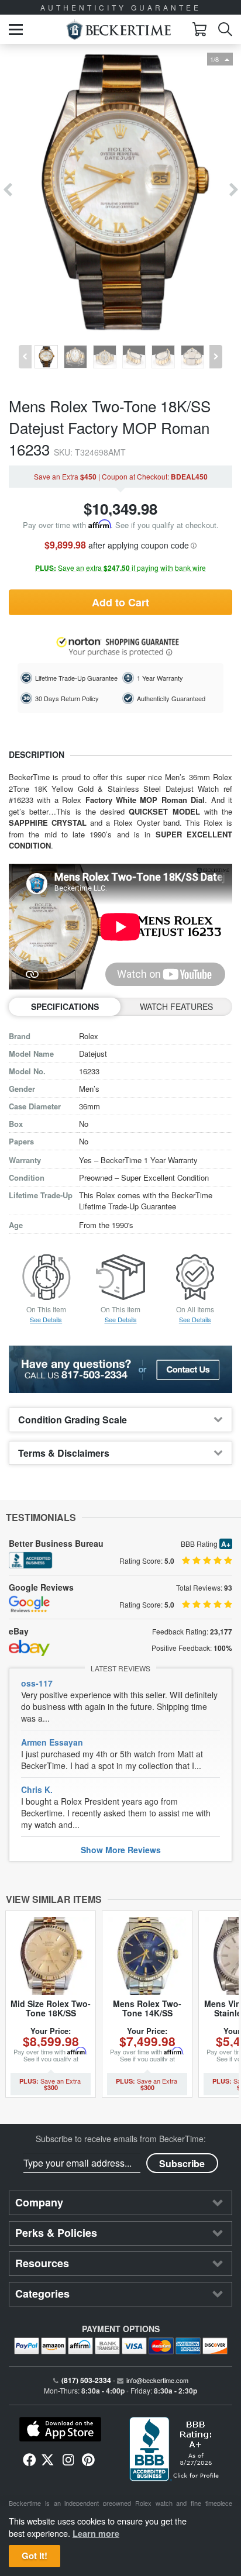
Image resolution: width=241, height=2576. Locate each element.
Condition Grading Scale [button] (73, 1420)
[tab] (120, 1420)
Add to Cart (120, 602)
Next (234, 190)
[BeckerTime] (118, 30)
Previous (7, 190)
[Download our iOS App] (60, 2429)
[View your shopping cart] (199, 29)
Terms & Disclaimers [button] (64, 1453)
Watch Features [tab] (176, 1006)
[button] (16, 30)
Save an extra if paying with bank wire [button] (120, 568)
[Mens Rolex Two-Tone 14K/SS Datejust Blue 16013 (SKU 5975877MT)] (147, 1956)
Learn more (96, 2533)
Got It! (35, 2556)
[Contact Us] (120, 1370)
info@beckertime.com (157, 2380)
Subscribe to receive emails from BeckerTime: (121, 2139)
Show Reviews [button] (121, 1850)
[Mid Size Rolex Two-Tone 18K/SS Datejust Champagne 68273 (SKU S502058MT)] (51, 1956)
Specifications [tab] (65, 1006)
